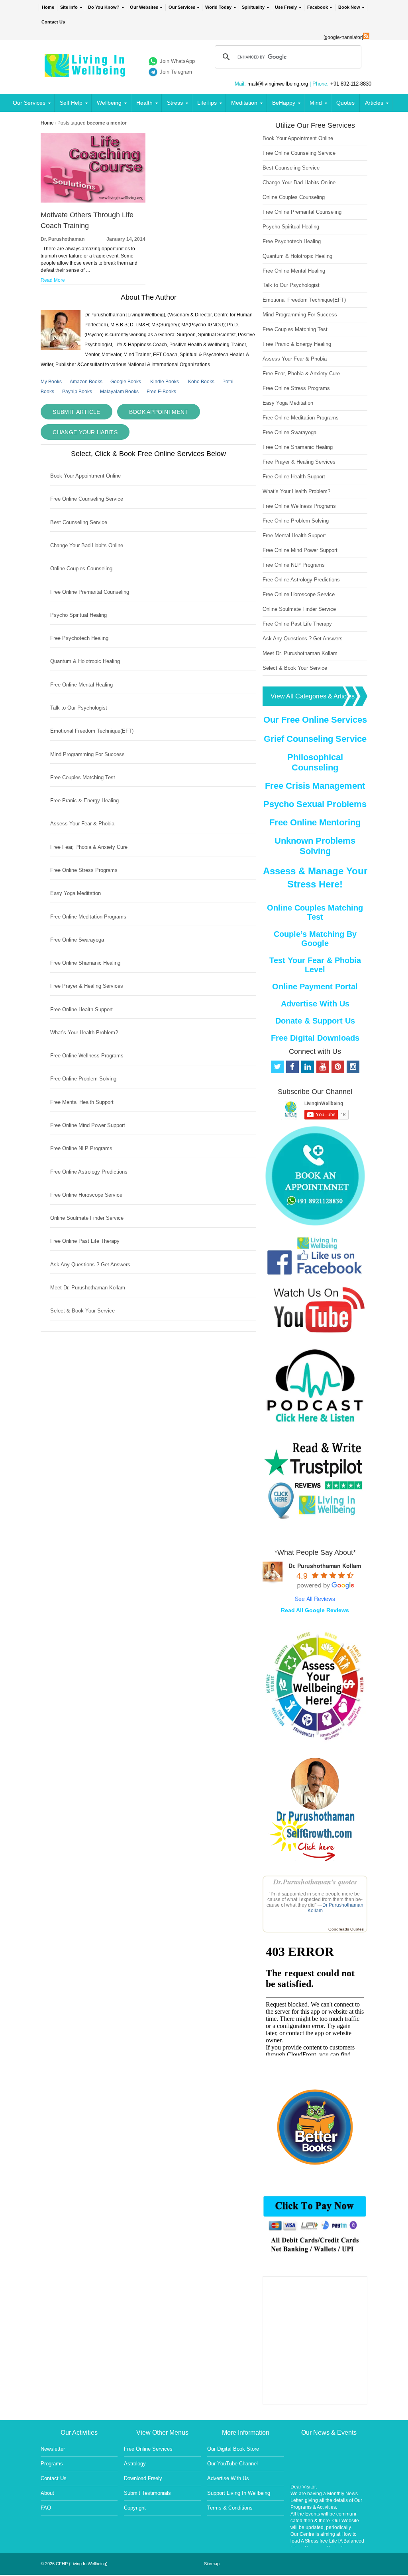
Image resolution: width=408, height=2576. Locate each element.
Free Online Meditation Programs (88, 917)
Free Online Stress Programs (84, 870)
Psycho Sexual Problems (315, 804)
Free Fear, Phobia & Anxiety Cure (89, 847)
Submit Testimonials (147, 2493)
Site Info (69, 7)
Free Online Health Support (81, 1009)
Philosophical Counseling (315, 762)
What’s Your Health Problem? (84, 1033)
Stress (175, 103)
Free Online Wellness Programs (87, 1056)
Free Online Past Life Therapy (85, 1241)
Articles (374, 103)
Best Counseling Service (79, 522)
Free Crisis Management (315, 786)
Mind (316, 103)
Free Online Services (148, 2449)
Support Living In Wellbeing (239, 2493)
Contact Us (53, 22)
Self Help (71, 103)
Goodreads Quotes (346, 1929)
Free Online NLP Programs (81, 1148)
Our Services (182, 7)
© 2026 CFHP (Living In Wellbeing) (74, 2564)
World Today (218, 7)
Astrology (135, 2464)
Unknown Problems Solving (315, 846)
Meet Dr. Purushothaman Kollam (88, 1288)
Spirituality (253, 7)
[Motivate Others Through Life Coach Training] (93, 201)
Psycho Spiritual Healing (78, 615)
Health (144, 103)
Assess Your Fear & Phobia (82, 824)
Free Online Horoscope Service (86, 1195)
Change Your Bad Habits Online (87, 545)
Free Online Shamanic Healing (85, 963)
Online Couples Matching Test (315, 912)
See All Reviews (315, 1599)
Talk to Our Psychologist (79, 708)
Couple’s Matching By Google (315, 939)
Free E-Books (161, 392)
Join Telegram (176, 72)
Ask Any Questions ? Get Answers (90, 1265)
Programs (52, 2464)
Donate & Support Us (315, 1021)
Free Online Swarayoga (77, 940)
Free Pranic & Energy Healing (84, 800)
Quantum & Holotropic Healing (85, 661)
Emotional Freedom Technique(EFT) (92, 731)
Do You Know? (104, 7)
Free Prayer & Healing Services (87, 986)
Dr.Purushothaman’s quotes (315, 1882)
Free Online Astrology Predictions (89, 1172)
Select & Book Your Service (82, 1311)
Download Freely (143, 2478)
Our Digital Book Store (233, 2449)
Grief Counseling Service (315, 739)
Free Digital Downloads (315, 1038)
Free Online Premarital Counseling (90, 592)
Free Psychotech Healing (79, 638)
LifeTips (207, 103)
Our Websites (144, 7)
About (47, 2493)
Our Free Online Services (315, 720)
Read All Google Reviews (315, 1610)
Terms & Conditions (230, 2508)
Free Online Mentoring (315, 822)
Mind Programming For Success (87, 754)
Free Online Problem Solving (83, 1079)
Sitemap (212, 2564)
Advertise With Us (315, 1004)
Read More (53, 280)
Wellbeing (109, 103)
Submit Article (76, 412)
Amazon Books (86, 382)
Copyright (135, 2508)
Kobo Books (201, 382)
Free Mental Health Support (82, 1102)
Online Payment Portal (315, 987)
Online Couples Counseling (81, 568)
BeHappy (284, 103)
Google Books (126, 382)
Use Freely (286, 7)
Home (48, 7)
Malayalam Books (119, 392)
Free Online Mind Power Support (88, 1125)
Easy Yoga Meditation (76, 893)
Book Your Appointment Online (85, 476)
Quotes (345, 103)
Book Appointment (159, 412)
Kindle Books (165, 382)
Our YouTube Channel (232, 2464)
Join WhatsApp (177, 61)
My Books (51, 382)
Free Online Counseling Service (87, 499)
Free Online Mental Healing (81, 685)
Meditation (244, 103)
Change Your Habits (85, 432)
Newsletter (53, 2449)
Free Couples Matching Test (83, 777)
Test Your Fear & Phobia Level (315, 965)
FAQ (46, 2508)
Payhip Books (77, 392)
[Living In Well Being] (86, 72)
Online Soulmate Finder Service (87, 1218)
